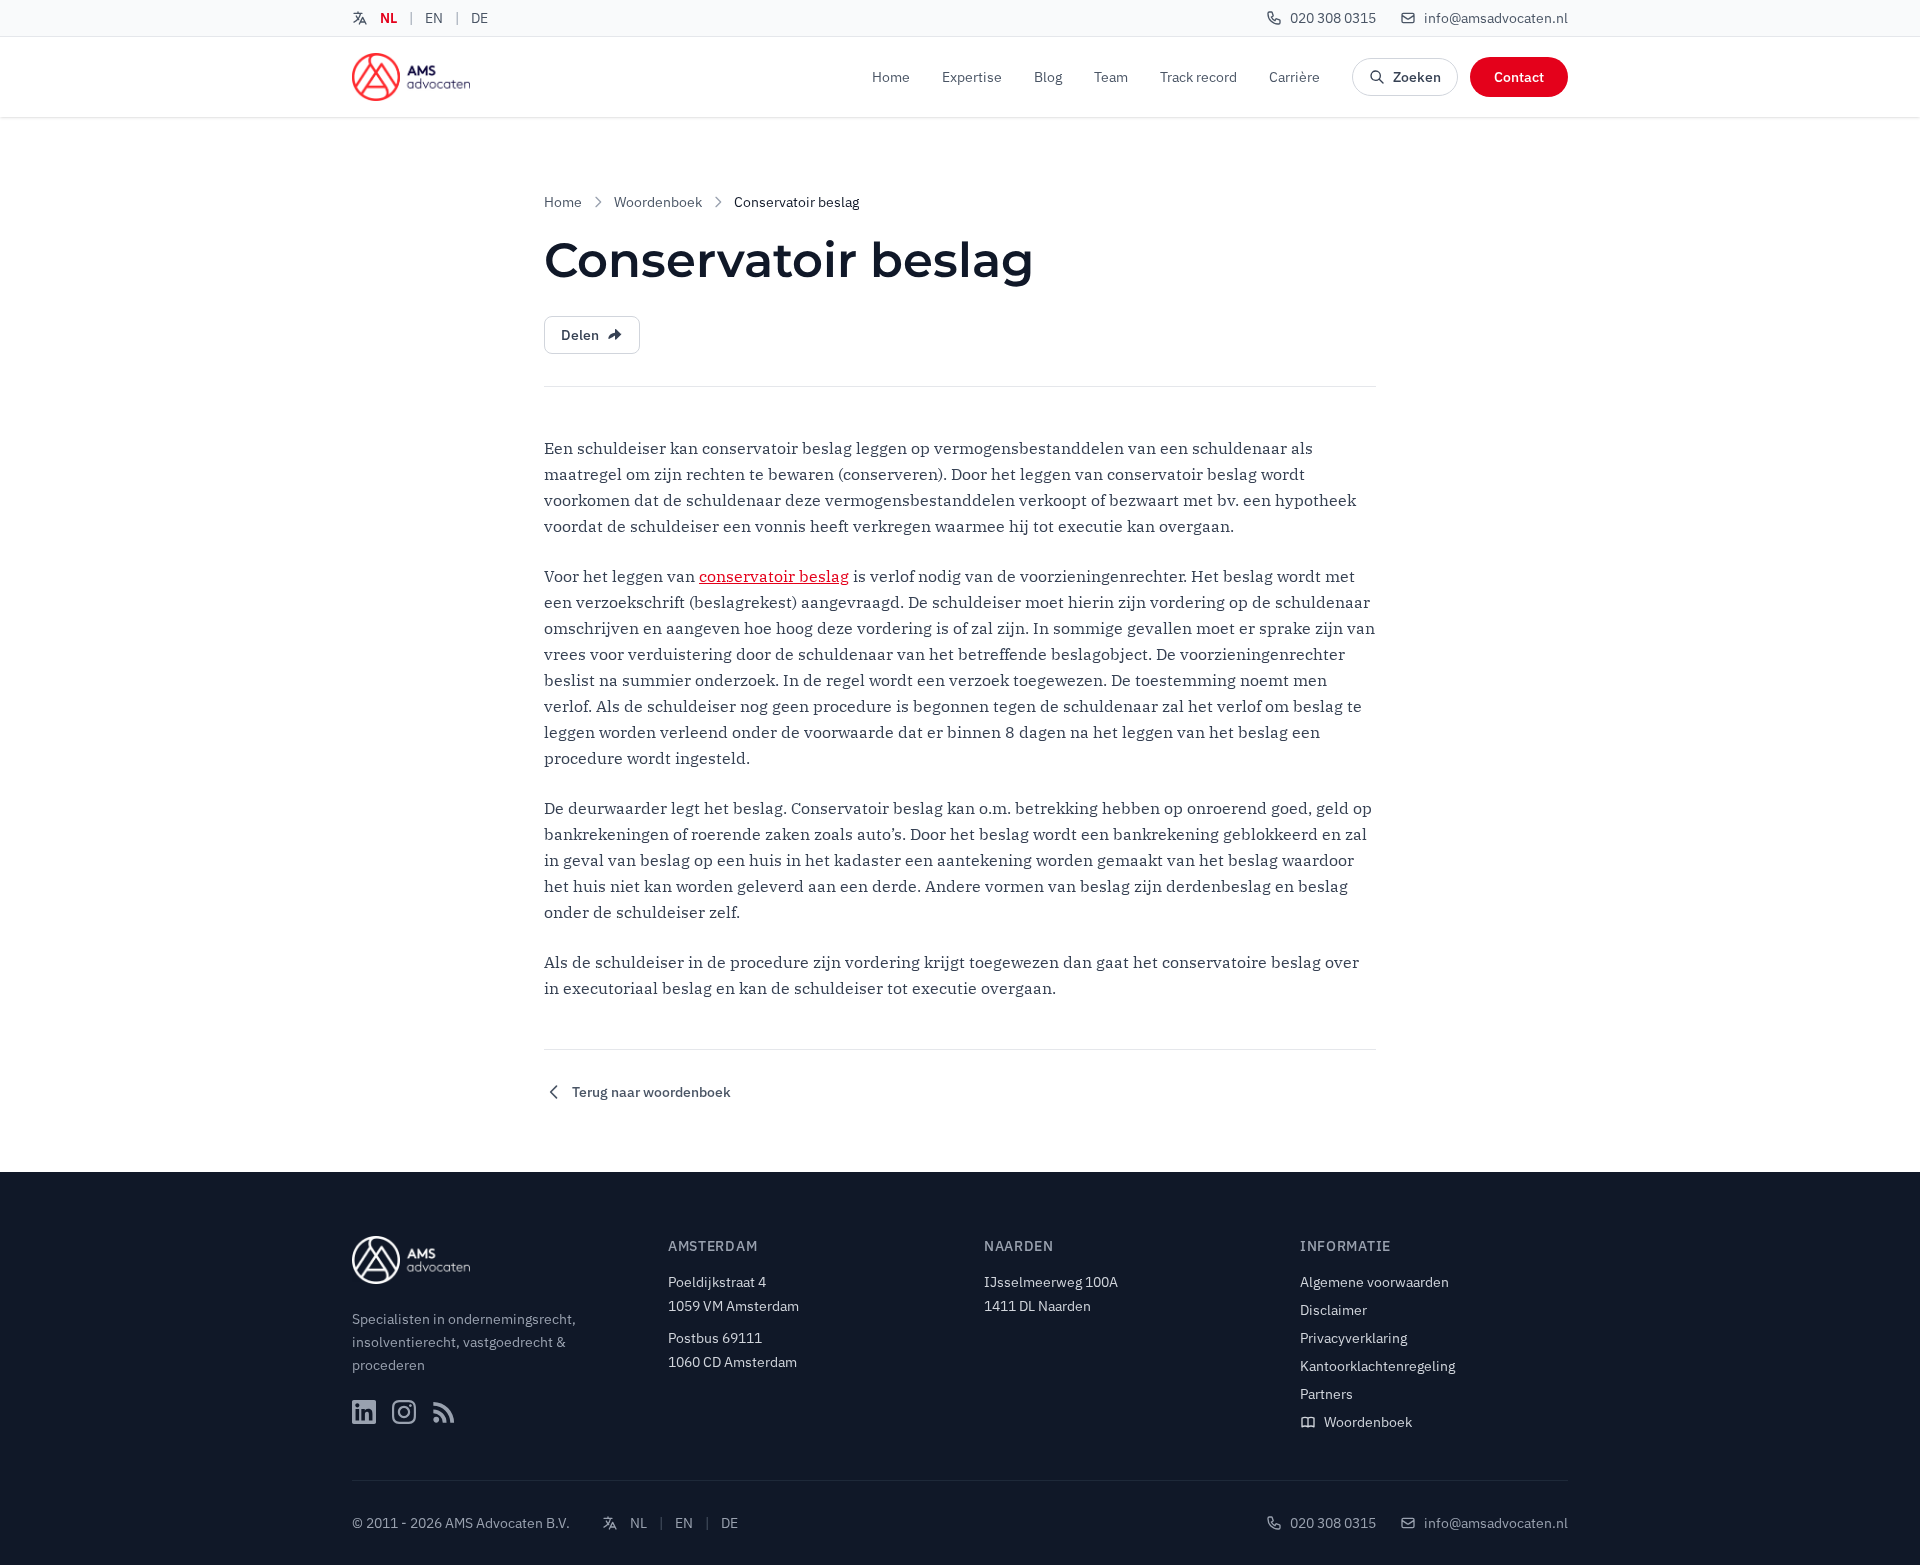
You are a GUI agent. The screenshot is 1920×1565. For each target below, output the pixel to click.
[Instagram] (404, 1412)
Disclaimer (1333, 1310)
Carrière (1294, 77)
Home (891, 77)
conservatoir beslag (774, 576)
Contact (1519, 77)
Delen (580, 335)
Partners (1326, 1394)
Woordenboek (658, 202)
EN (434, 18)
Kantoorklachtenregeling (1377, 1366)
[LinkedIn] (364, 1412)
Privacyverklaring (1353, 1338)
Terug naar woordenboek (651, 1092)
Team (1111, 77)
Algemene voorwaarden (1374, 1282)
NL (388, 18)
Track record (1198, 77)
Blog (1048, 77)
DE (479, 18)
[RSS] (444, 1412)
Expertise (972, 77)
